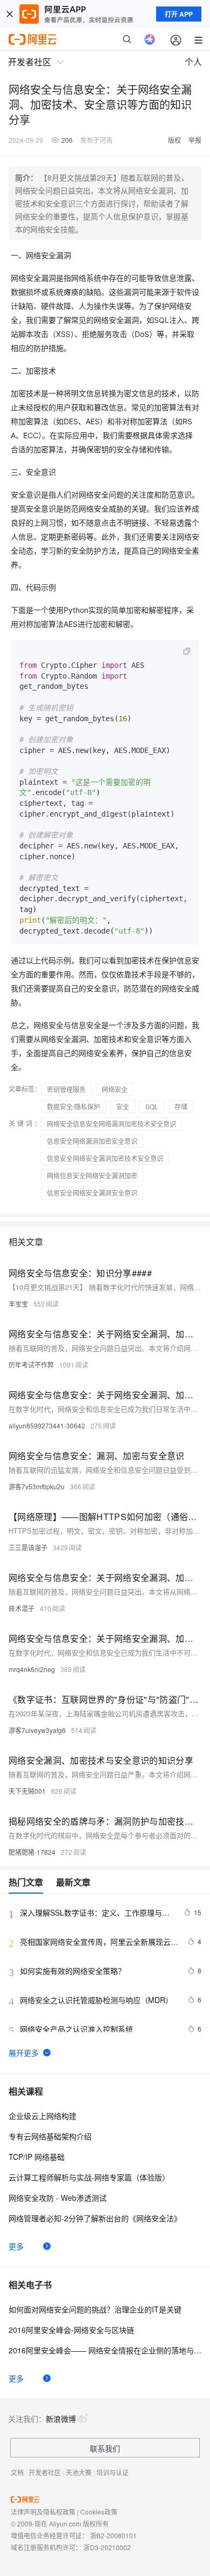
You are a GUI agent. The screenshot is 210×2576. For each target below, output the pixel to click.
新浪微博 (61, 2419)
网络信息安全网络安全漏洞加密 (92, 1175)
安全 (123, 1106)
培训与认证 (113, 2472)
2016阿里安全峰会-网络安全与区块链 (71, 2330)
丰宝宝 (18, 1304)
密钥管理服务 (66, 1089)
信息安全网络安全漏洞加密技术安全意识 (105, 1158)
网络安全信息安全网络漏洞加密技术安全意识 (111, 1124)
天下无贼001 (27, 1791)
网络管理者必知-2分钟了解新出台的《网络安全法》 (95, 2218)
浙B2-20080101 (113, 2535)
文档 (17, 2472)
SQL (152, 1106)
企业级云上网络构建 (43, 2116)
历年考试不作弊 (31, 1365)
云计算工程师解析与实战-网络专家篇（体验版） (89, 2177)
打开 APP (179, 14)
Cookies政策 (99, 2512)
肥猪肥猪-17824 (32, 1852)
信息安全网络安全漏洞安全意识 (92, 1193)
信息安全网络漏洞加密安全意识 (92, 1141)
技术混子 (22, 1608)
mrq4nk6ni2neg (32, 1669)
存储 (181, 1106)
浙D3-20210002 (107, 2547)
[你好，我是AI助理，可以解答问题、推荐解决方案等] (150, 39)
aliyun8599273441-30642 (47, 1425)
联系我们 (105, 2448)
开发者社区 (45, 2472)
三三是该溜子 (28, 1547)
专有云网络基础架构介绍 (50, 2136)
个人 (193, 62)
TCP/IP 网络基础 (37, 2157)
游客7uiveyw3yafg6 (37, 1730)
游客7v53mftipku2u (37, 1486)
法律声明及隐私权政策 (43, 2512)
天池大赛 (79, 2472)
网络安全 (115, 1089)
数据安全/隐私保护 (73, 1106)
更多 (16, 2246)
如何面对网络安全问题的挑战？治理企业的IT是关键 (95, 2309)
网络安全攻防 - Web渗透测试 (58, 2198)
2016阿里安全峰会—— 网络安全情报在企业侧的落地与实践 (105, 2350)
